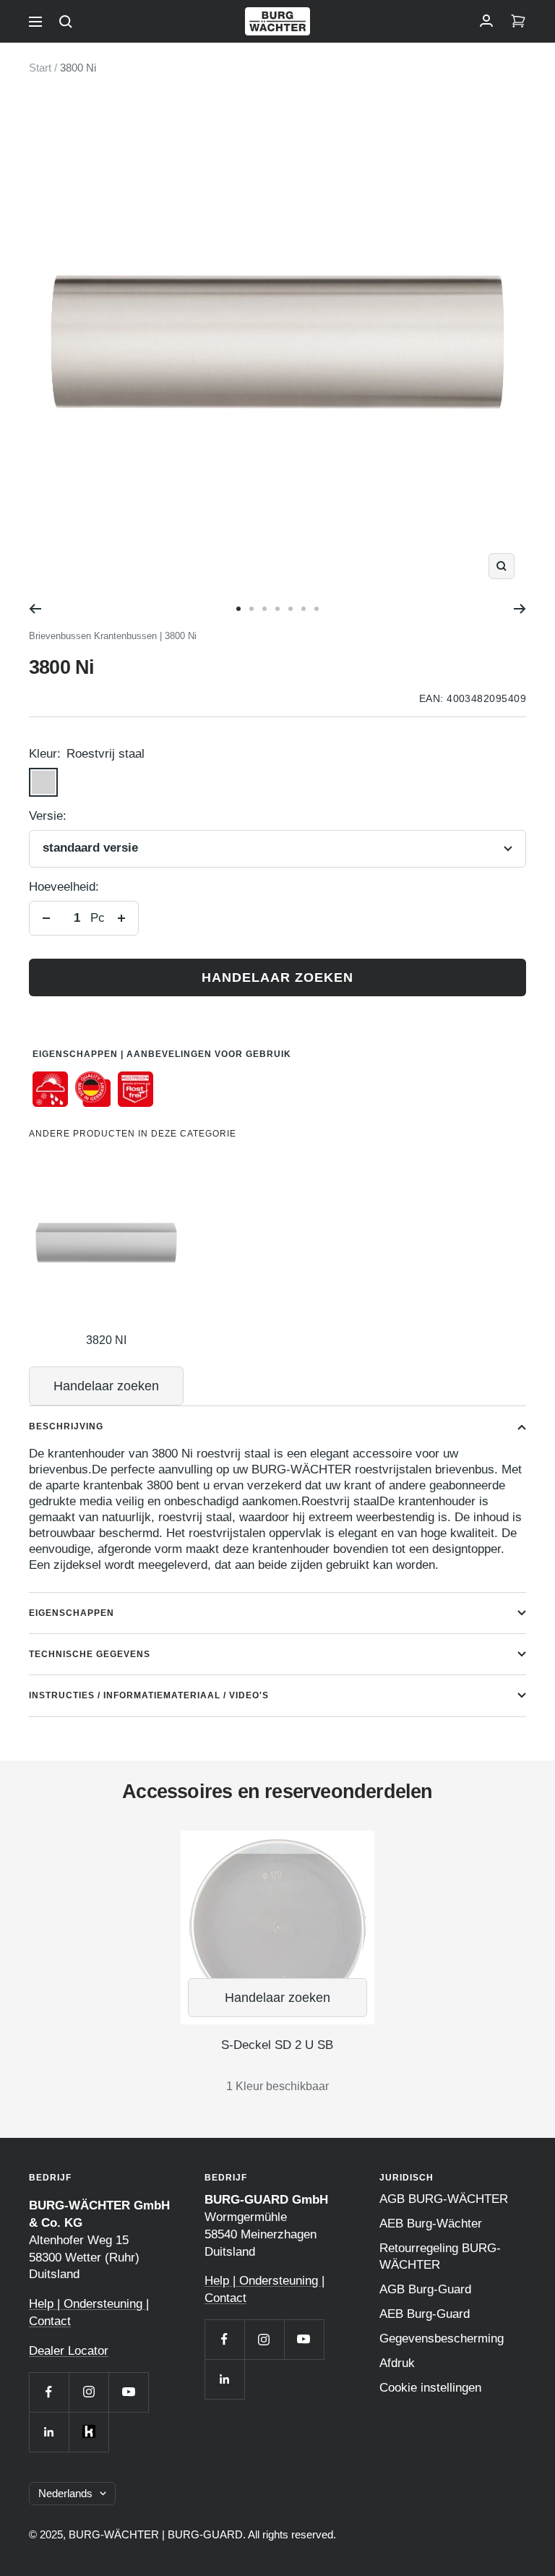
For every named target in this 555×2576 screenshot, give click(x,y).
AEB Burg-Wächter (431, 2224)
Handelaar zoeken (277, 977)
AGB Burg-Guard (425, 2289)
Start (40, 68)
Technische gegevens (90, 1654)
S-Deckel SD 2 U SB (277, 2045)
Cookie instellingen (430, 2388)
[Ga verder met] (520, 609)
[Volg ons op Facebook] (49, 2392)
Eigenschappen (72, 1613)
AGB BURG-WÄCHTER (444, 2199)
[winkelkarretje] (518, 22)
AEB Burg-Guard (425, 2314)
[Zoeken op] (66, 22)
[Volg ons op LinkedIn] (49, 2432)
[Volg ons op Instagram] (89, 2392)
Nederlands (65, 2493)
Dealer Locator (69, 2351)
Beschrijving (66, 1426)
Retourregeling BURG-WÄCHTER (440, 2256)
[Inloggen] (486, 22)
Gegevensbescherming (442, 2338)
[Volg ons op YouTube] (128, 2392)
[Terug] (35, 609)
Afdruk (397, 2363)
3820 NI (106, 1340)
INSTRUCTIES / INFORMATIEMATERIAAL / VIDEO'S (149, 1695)
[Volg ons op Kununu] (89, 2432)
